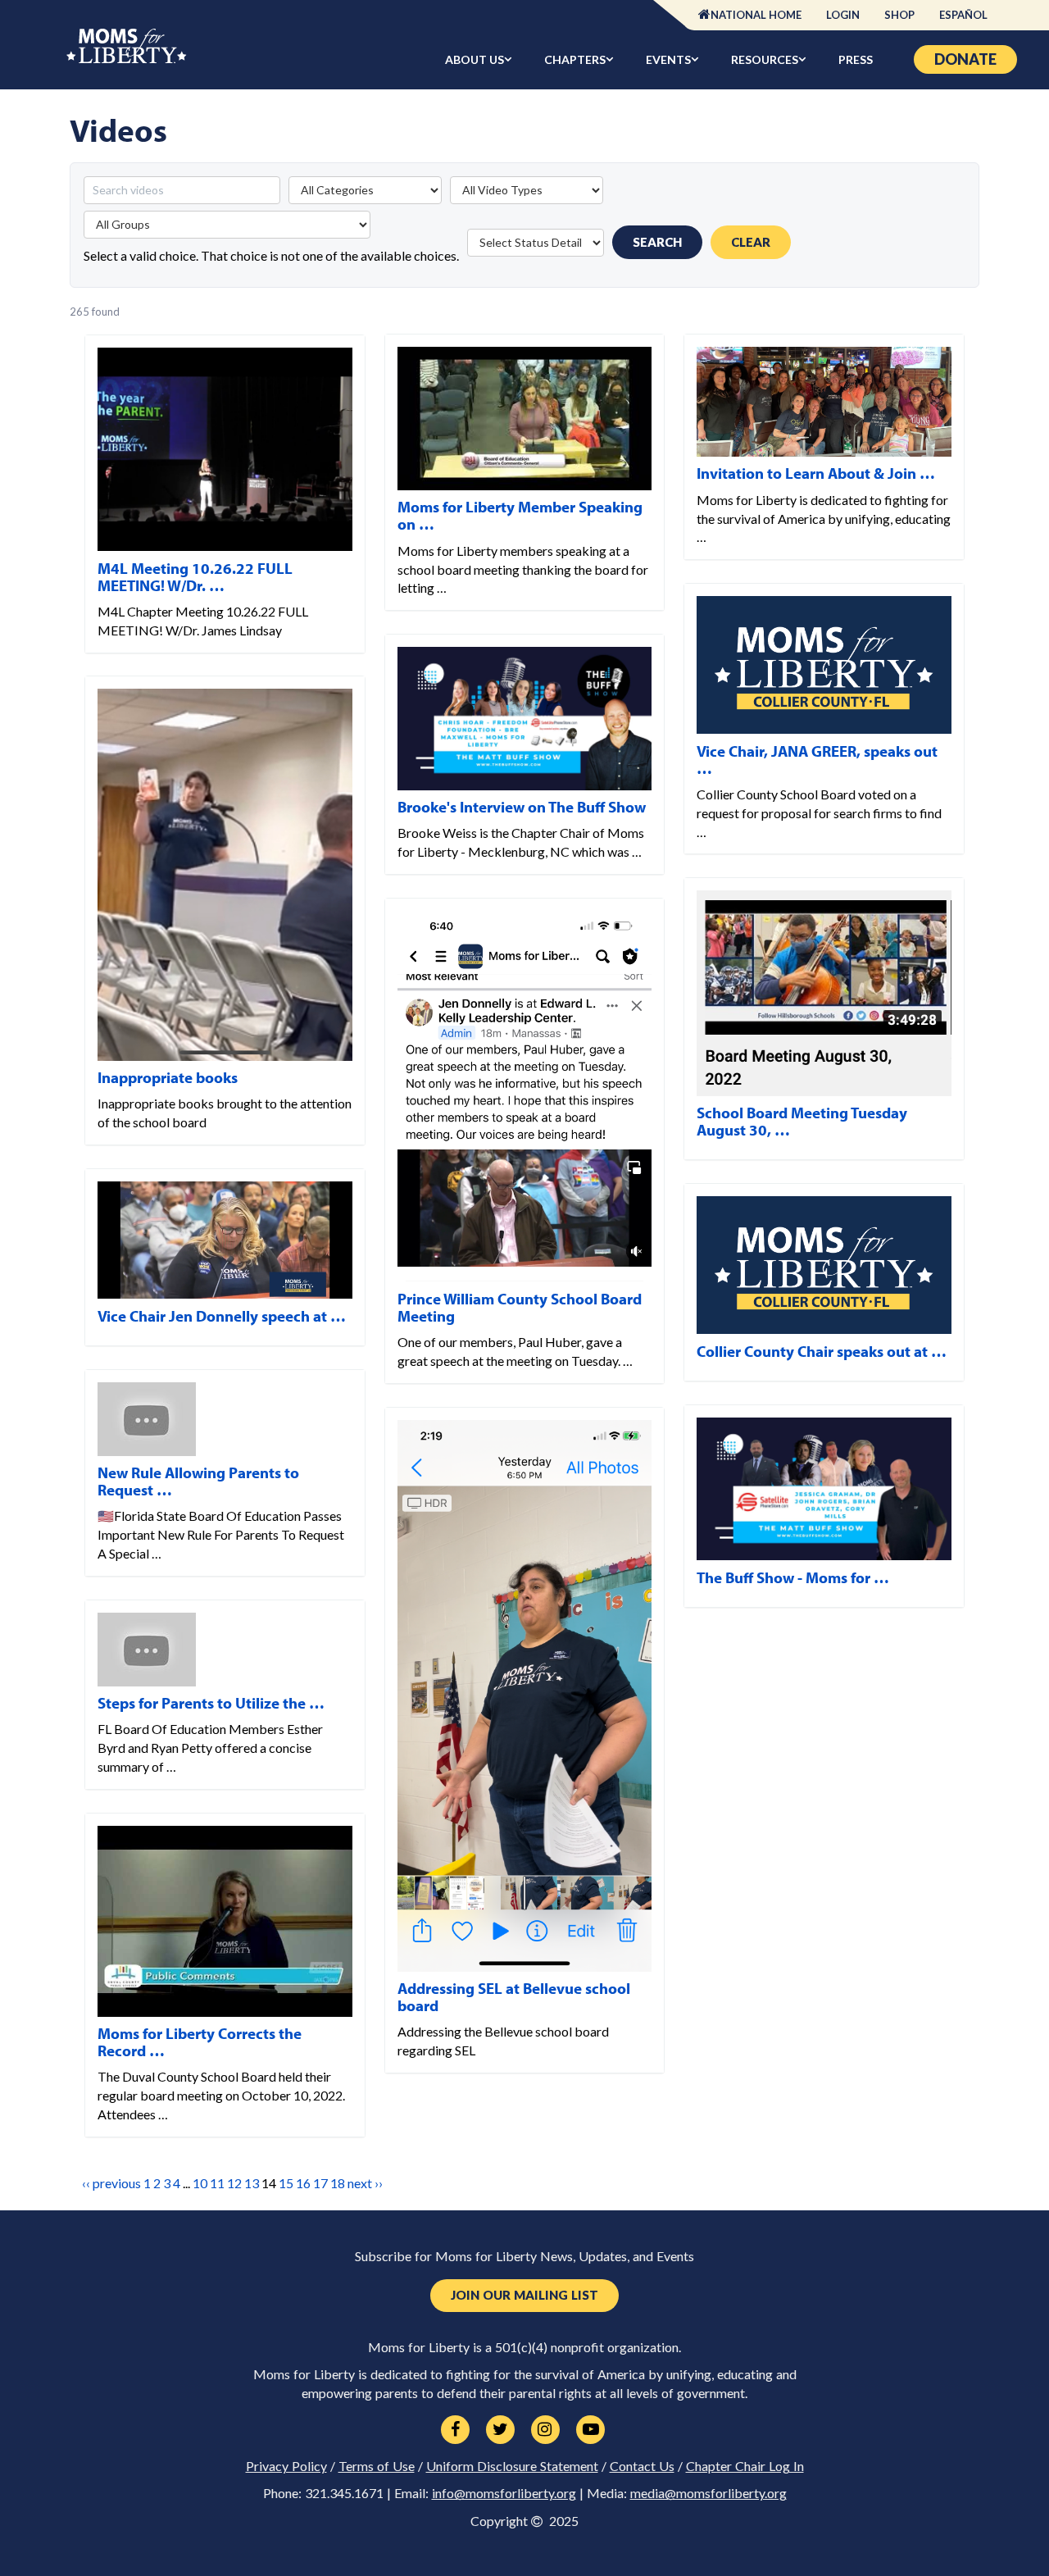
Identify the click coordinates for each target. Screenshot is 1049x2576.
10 (200, 2183)
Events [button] (668, 59)
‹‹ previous (111, 2183)
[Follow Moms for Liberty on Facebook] (455, 2430)
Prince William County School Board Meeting (520, 1307)
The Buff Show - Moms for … (793, 1577)
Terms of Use (377, 2466)
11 (217, 2183)
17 (320, 2183)
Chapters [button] (575, 59)
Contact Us (642, 2466)
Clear (751, 242)
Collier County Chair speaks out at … (822, 1351)
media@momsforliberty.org (708, 2493)
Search (657, 242)
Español (963, 15)
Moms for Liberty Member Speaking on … (520, 515)
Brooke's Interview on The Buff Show (522, 807)
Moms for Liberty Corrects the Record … (200, 2042)
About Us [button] (475, 59)
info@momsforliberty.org (504, 2493)
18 (338, 2183)
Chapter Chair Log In (745, 2466)
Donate (965, 59)
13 (252, 2183)
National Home (756, 15)
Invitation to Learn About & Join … (816, 473)
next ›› (365, 2183)
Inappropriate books (168, 1077)
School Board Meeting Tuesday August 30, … (802, 1121)
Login (843, 15)
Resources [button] (765, 59)
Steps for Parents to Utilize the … (211, 1703)
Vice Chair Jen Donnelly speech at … (222, 1316)
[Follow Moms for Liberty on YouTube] (590, 2430)
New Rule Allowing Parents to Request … (198, 1481)
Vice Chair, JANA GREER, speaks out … (817, 760)
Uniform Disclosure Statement (512, 2466)
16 (303, 2183)
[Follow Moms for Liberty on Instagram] (545, 2430)
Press (856, 59)
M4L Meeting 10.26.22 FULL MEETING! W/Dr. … (195, 577)
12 (234, 2183)
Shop (899, 15)
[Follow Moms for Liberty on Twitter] (500, 2430)
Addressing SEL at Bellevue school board (514, 1997)
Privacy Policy (286, 2466)
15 (286, 2183)
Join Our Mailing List (524, 2295)
